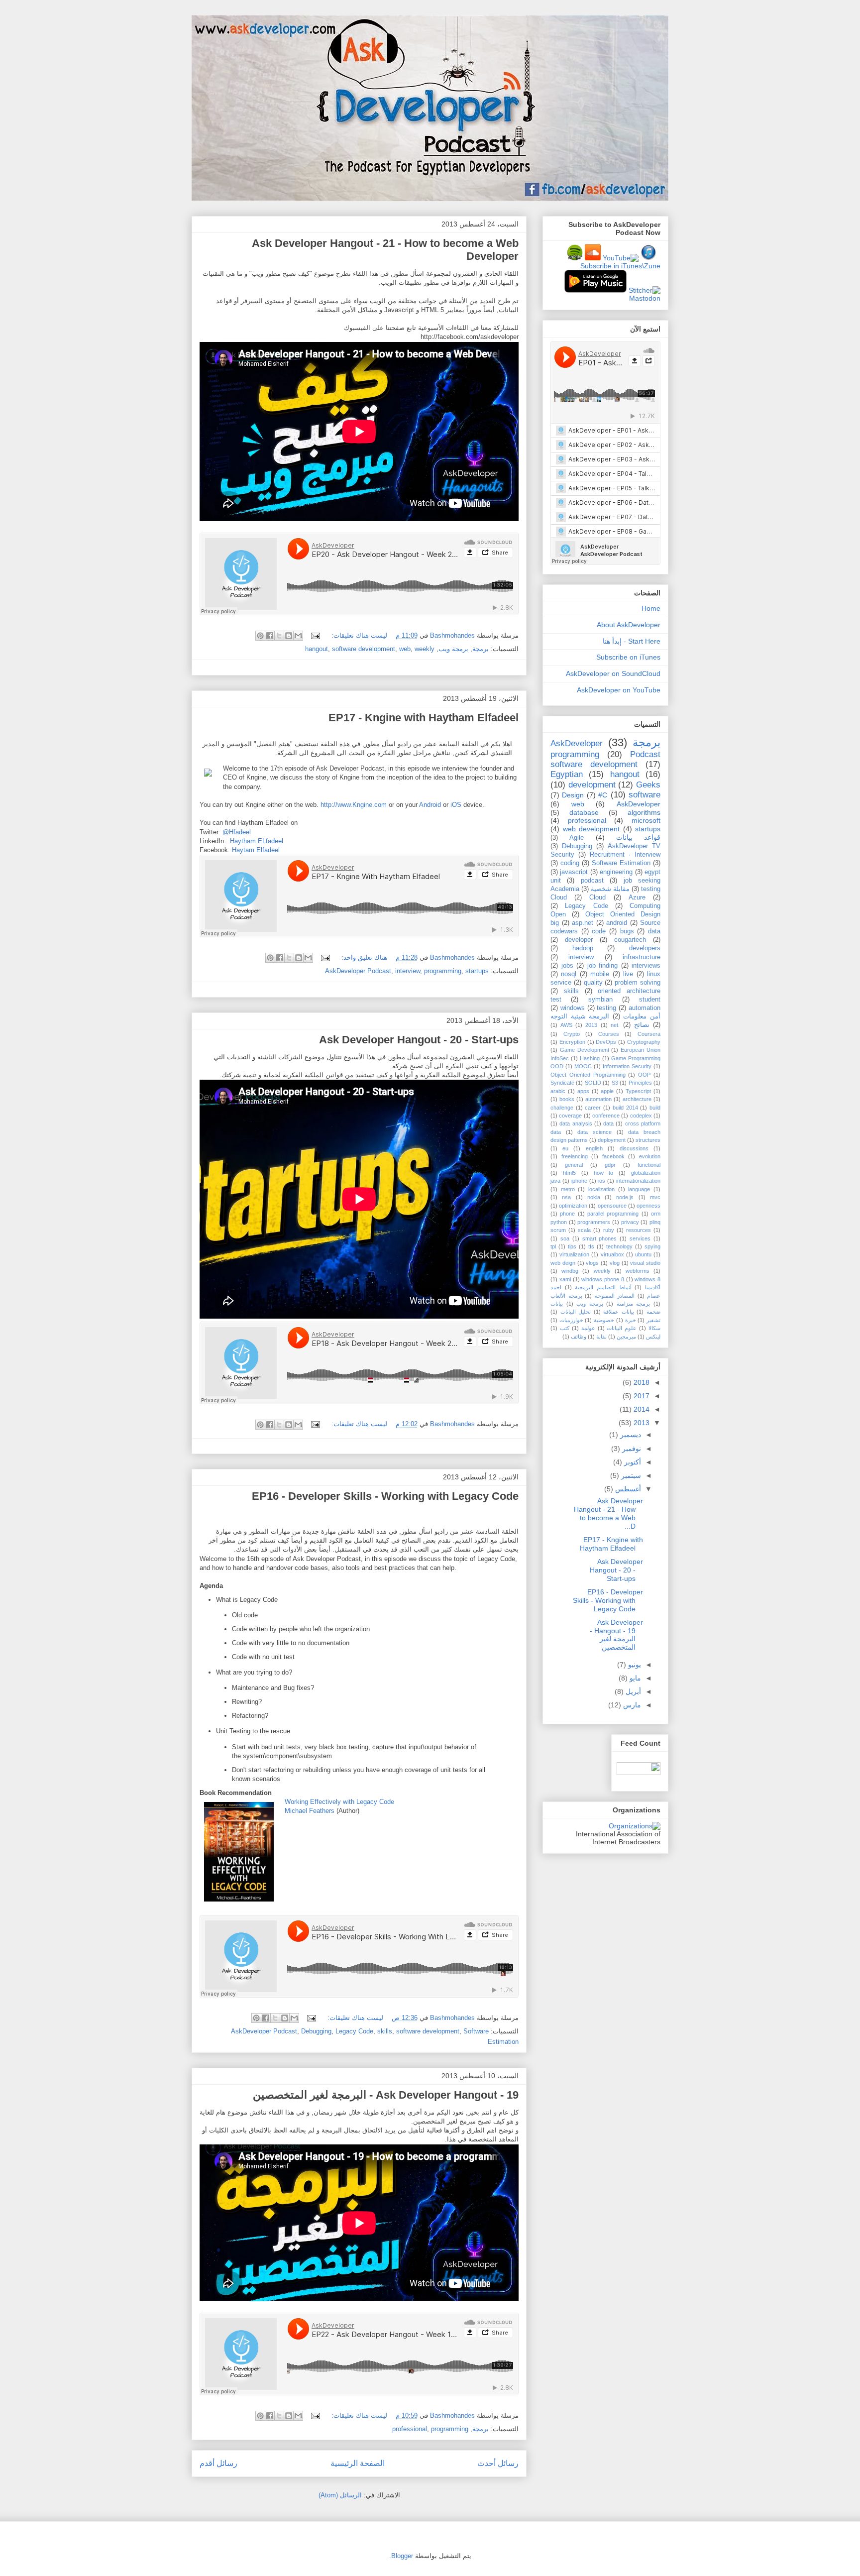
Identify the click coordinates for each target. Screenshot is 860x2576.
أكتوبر (632, 1462)
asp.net (583, 923)
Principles (640, 1083)
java (555, 1181)
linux (654, 974)
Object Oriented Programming (588, 1075)
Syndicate (562, 1083)
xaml (565, 1279)
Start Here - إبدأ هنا (632, 641)
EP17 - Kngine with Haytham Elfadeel (424, 718)
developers (645, 948)
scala (584, 1230)
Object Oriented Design (623, 914)
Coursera (649, 1034)
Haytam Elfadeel (256, 850)
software (645, 795)
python (559, 1222)
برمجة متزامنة (634, 1304)
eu (565, 1148)
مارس (631, 1705)
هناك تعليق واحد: (363, 957)
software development (364, 649)
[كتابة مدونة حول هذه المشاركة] (289, 636)
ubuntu (643, 1254)
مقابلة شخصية (610, 889)
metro (568, 1189)
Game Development (585, 1050)
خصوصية (604, 1320)
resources (639, 1230)
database (584, 812)
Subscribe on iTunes (628, 657)
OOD (557, 1066)
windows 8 (647, 1279)
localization (601, 1189)
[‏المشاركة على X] (279, 636)
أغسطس (627, 1489)
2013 (591, 1025)
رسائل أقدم (218, 2463)
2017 (641, 1396)
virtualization (574, 1254)
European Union (641, 1050)
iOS (457, 805)
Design (573, 795)
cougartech (630, 940)
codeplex (641, 1116)
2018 (641, 1382)
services (640, 1238)
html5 (569, 1173)
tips (572, 1246)
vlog (615, 1263)
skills (385, 2031)
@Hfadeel (237, 832)
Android (431, 805)
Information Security (627, 1066)
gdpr (610, 1165)
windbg (570, 1271)
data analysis (576, 1123)
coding (570, 863)
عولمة (588, 1328)
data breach (644, 1132)
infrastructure (642, 957)
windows (573, 1008)
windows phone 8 (603, 1279)
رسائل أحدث (498, 2463)
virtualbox (612, 1254)
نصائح (642, 1025)
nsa (566, 1197)
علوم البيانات (622, 1328)
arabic (558, 1091)
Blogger (402, 2556)
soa (565, 1238)
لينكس (653, 1337)
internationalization (638, 1181)
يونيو (634, 1665)
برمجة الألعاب (566, 1296)
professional (410, 2429)
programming (443, 971)
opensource (612, 1206)
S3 (615, 1083)
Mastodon (645, 298)
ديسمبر (630, 1435)
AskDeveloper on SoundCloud (613, 673)
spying (652, 1246)
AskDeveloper (639, 804)
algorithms (644, 812)
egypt (652, 872)
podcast (592, 881)
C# (603, 795)
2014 (641, 1409)
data (608, 1123)
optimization (573, 1206)
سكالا (654, 1328)
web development (591, 829)
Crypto (572, 1034)
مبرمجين (626, 1337)
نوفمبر (631, 1449)
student (650, 1000)
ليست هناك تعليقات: (358, 635)
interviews (646, 966)
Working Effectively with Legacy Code (339, 1802)
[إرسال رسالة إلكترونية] (316, 635)
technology (619, 1246)
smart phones (600, 1238)
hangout (317, 649)
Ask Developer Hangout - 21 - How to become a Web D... (608, 1513)
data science (594, 1132)
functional (649, 1165)
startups (477, 971)
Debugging (316, 2031)
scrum (558, 1230)
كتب (565, 1328)
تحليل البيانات (576, 1312)
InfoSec (560, 1058)
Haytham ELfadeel (257, 841)
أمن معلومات (642, 1016)
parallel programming (613, 1214)
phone (567, 1214)
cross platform (643, 1123)
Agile (577, 838)
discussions (634, 1148)
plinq (655, 1222)
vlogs (592, 1263)
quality (593, 983)
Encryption (572, 1042)
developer (579, 940)
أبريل (632, 1691)
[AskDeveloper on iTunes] (648, 258)
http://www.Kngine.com (354, 805)
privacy (630, 1222)
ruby (609, 1230)
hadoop (583, 948)
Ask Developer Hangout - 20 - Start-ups (419, 1040)
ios (602, 1181)
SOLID (593, 1083)
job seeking (642, 881)
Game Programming (636, 1058)
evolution (650, 1156)
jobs (567, 966)
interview (408, 971)
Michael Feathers (310, 1811)
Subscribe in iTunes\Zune (620, 266)
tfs (591, 1246)
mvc (655, 1197)
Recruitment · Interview (625, 855)
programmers (594, 1222)
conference (606, 1116)
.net (615, 1025)
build (655, 1108)
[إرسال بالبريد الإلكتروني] (298, 636)
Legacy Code (354, 2031)
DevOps (606, 1042)
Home (651, 608)
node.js (625, 1197)
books (567, 1099)
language (639, 1189)
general (574, 1165)
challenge (562, 1108)
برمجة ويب (453, 649)
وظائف (579, 1337)
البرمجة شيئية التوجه (580, 1016)
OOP (644, 1075)
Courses (609, 1034)
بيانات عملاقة (619, 1312)
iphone (579, 1181)
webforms (638, 1271)
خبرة (631, 1320)
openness (648, 1206)
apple (607, 1091)
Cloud (597, 897)
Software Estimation (621, 863)
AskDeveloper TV (634, 846)
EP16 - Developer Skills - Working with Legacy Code (385, 1496)
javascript (574, 872)
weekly (425, 649)
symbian (600, 1000)
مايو (634, 1678)
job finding (603, 966)
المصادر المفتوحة (615, 1296)
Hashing (590, 1058)
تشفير (653, 1320)
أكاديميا (653, 1287)
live (628, 974)
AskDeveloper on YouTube (619, 690)
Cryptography (644, 1042)
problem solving (638, 983)
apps (583, 1091)
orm (656, 1214)
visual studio (645, 1263)
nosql (569, 974)
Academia (565, 889)
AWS (566, 1025)
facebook (613, 1156)
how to (604, 1173)
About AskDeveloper (629, 625)
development (592, 785)
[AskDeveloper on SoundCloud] (593, 258)
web (405, 649)
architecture (637, 1099)
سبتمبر (630, 1475)
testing (606, 1008)
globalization (646, 1173)
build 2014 (625, 1108)
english (594, 1148)
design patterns (569, 1140)
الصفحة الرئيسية (358, 2463)
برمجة (481, 649)
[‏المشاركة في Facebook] (270, 636)
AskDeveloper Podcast (358, 971)
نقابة (601, 1337)
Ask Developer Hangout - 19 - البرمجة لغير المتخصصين (386, 2095)
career (593, 1108)
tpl (553, 1246)
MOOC (583, 1066)
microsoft (646, 820)
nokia (594, 1197)
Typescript (638, 1091)
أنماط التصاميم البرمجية (603, 1287)
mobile (600, 974)
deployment (612, 1140)
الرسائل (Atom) (340, 2495)
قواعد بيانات (638, 837)
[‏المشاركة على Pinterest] (260, 636)
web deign (563, 1263)
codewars (564, 931)
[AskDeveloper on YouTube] (621, 258)
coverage (570, 1116)
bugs (627, 931)
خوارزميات (571, 1320)
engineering (616, 872)
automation (598, 1099)
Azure (637, 897)
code (599, 931)
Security (562, 855)
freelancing (575, 1156)
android (617, 923)
